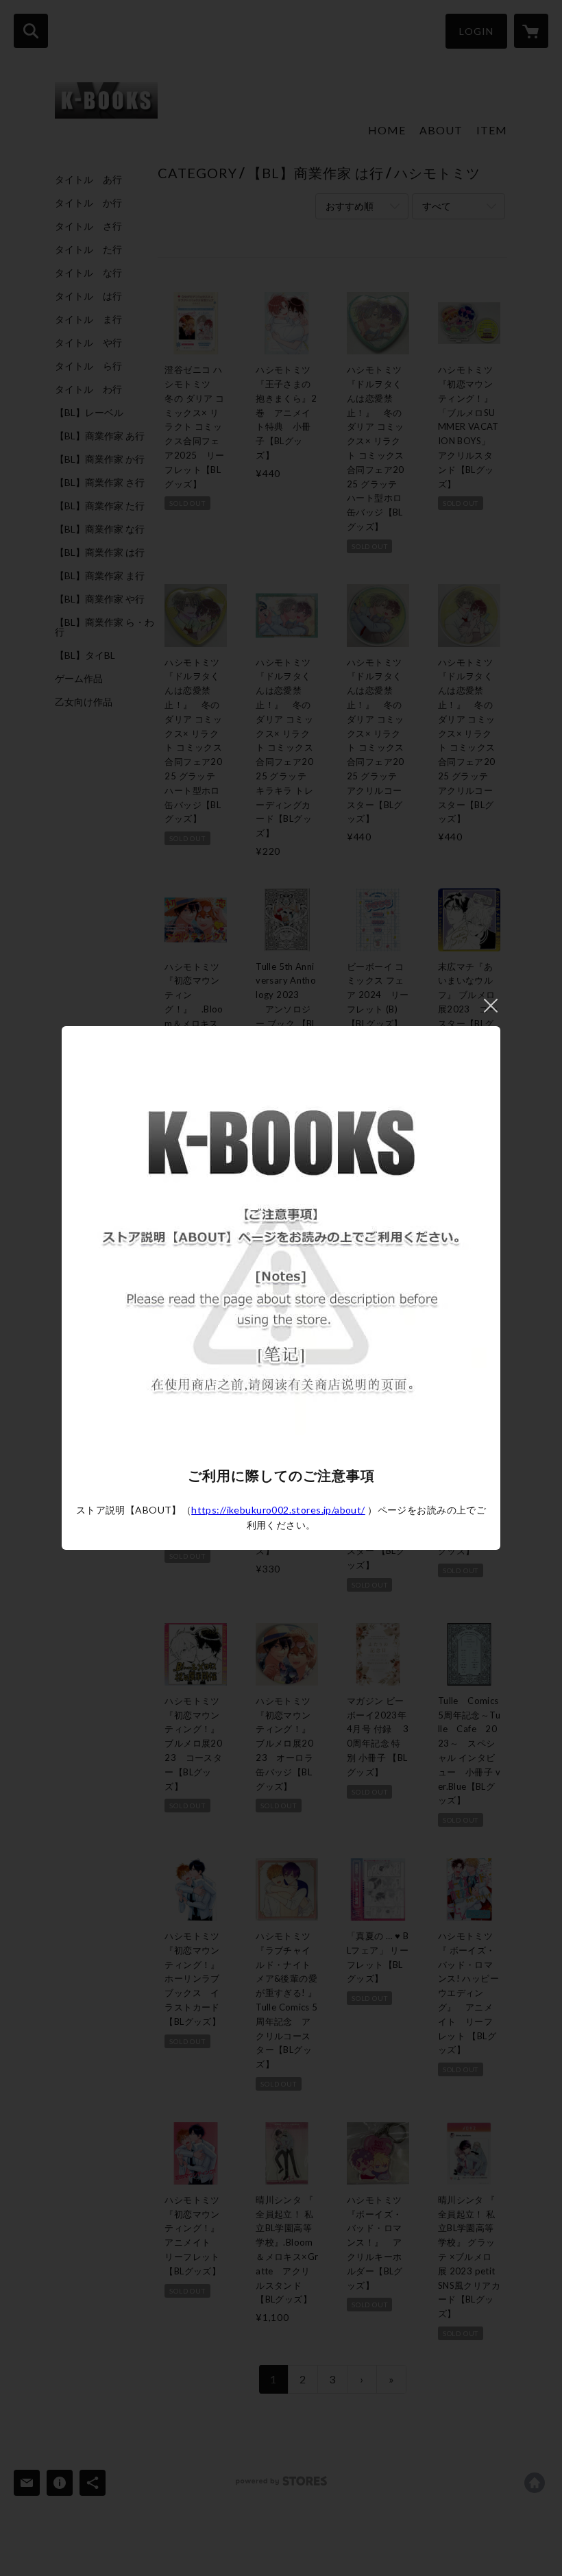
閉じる (491, 1006)
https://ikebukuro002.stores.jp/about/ (278, 1510)
